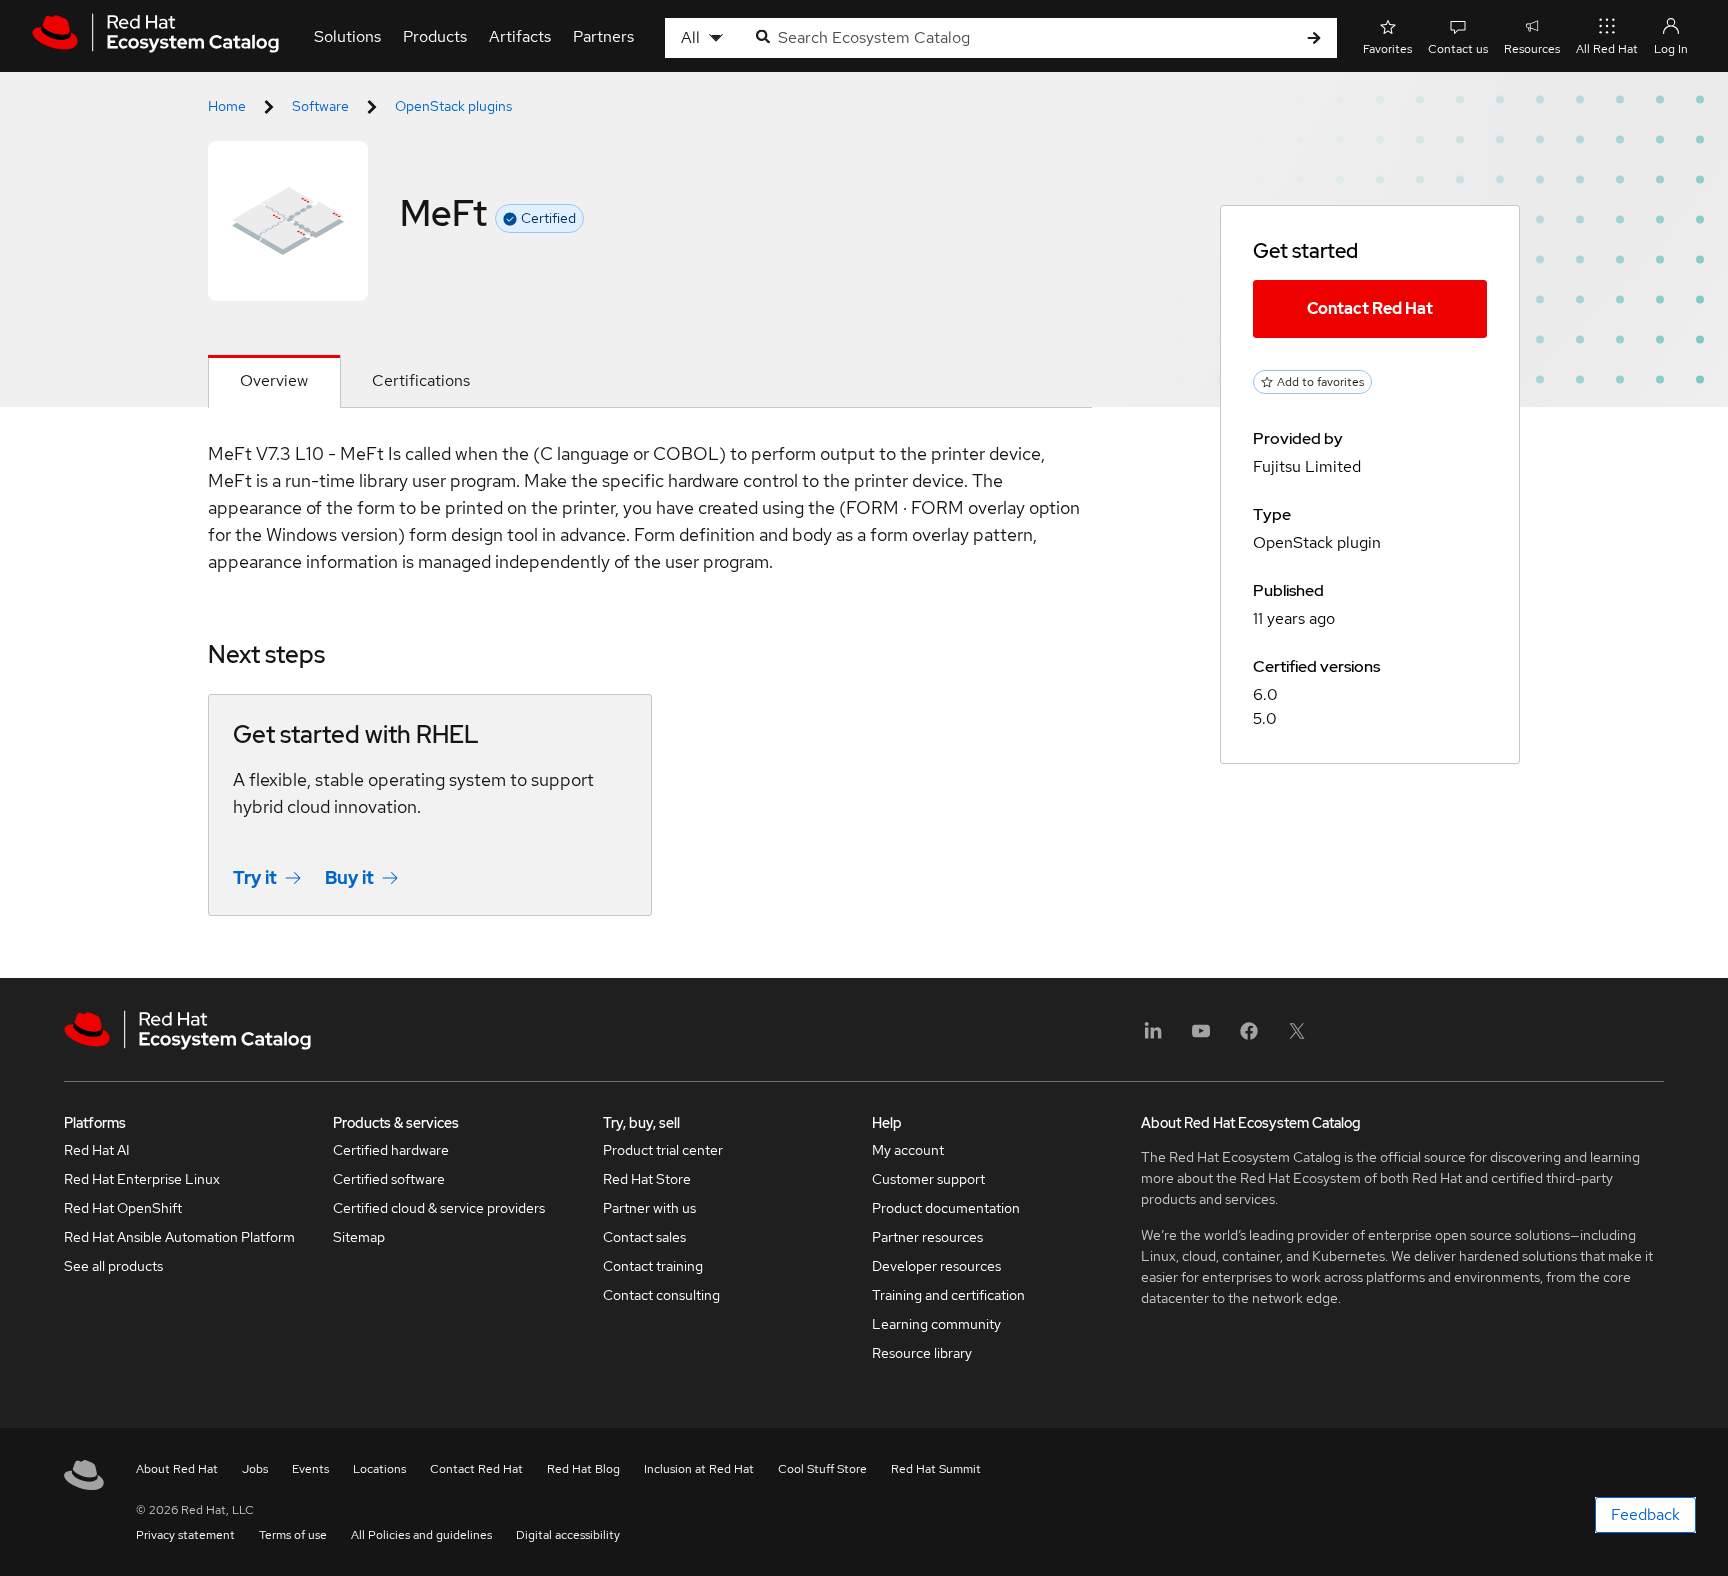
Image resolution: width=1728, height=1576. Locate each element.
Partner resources (927, 1237)
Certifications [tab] (421, 380)
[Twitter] (1297, 1037)
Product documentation (946, 1208)
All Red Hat (1607, 49)
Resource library (922, 1353)
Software (320, 106)
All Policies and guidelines (421, 1535)
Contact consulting (661, 1295)
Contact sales (644, 1237)
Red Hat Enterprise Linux (142, 1179)
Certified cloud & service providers (439, 1208)
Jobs (255, 1469)
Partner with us (649, 1208)
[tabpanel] (650, 693)
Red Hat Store (647, 1179)
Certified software (389, 1179)
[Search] (1314, 38)
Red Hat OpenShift (123, 1208)
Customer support (928, 1179)
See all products (113, 1266)
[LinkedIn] (1153, 1037)
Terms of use (293, 1535)
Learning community (936, 1324)
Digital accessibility (568, 1535)
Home (227, 106)
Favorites (1387, 49)
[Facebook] (1249, 1037)
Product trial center (663, 1150)
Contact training (653, 1266)
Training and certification (948, 1295)
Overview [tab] (274, 380)
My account (908, 1150)
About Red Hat (177, 1469)
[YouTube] (1201, 1037)
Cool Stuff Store (822, 1469)
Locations (379, 1469)
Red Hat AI (97, 1150)
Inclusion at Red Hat (699, 1469)
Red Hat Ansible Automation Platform (179, 1237)
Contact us (1458, 49)
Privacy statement (185, 1535)
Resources (1532, 49)
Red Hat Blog (583, 1469)
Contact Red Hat (1370, 308)
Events (310, 1469)
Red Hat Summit (936, 1469)
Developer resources (936, 1266)
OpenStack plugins (453, 106)
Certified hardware (391, 1150)
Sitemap (359, 1237)
